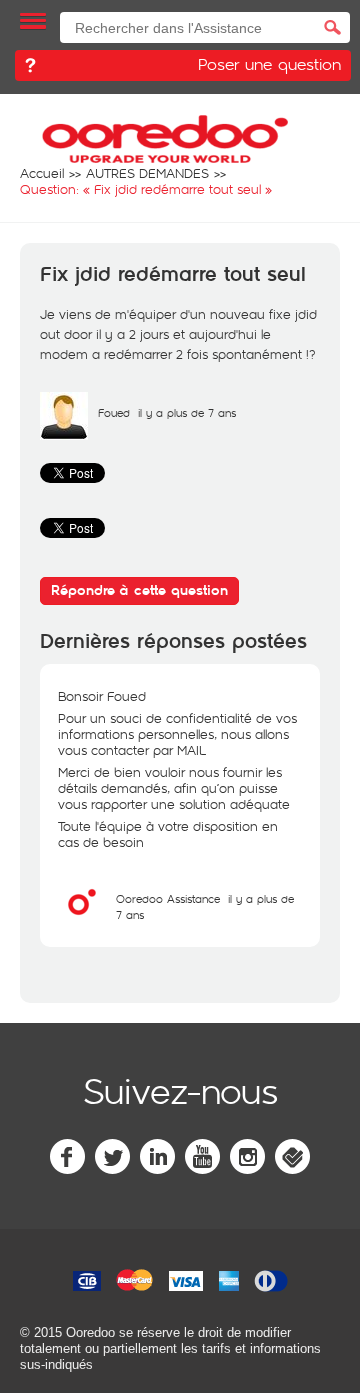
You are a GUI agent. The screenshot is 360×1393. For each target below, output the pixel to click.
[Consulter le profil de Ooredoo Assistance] (82, 921)
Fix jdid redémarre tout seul (173, 275)
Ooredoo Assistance (168, 898)
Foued (114, 412)
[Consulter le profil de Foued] (64, 435)
